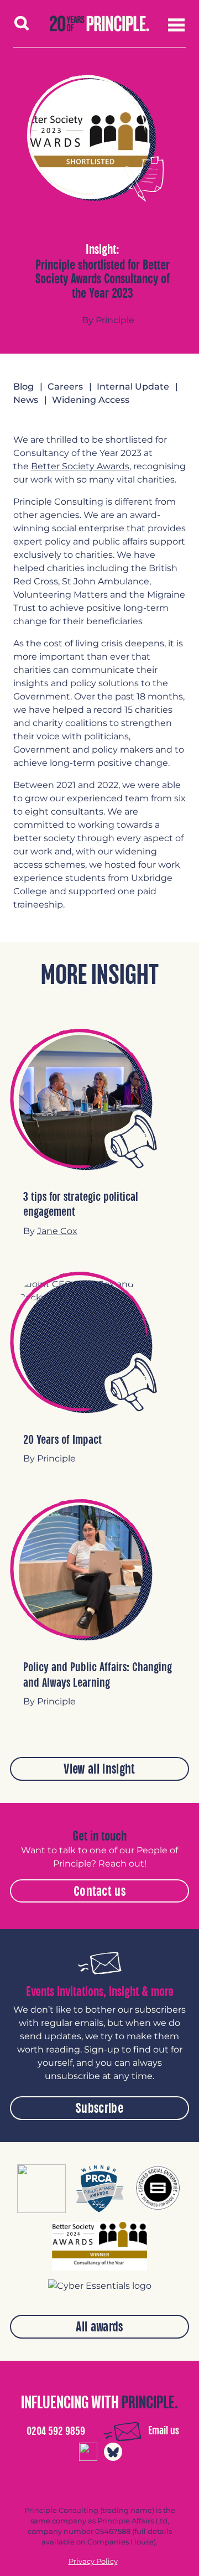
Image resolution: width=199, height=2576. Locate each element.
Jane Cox (57, 1231)
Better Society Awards (80, 466)
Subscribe (99, 2108)
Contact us (99, 1891)
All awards (99, 2327)
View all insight (99, 1769)
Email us (164, 2431)
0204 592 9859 (56, 2431)
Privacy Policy (93, 2561)
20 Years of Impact (62, 1440)
